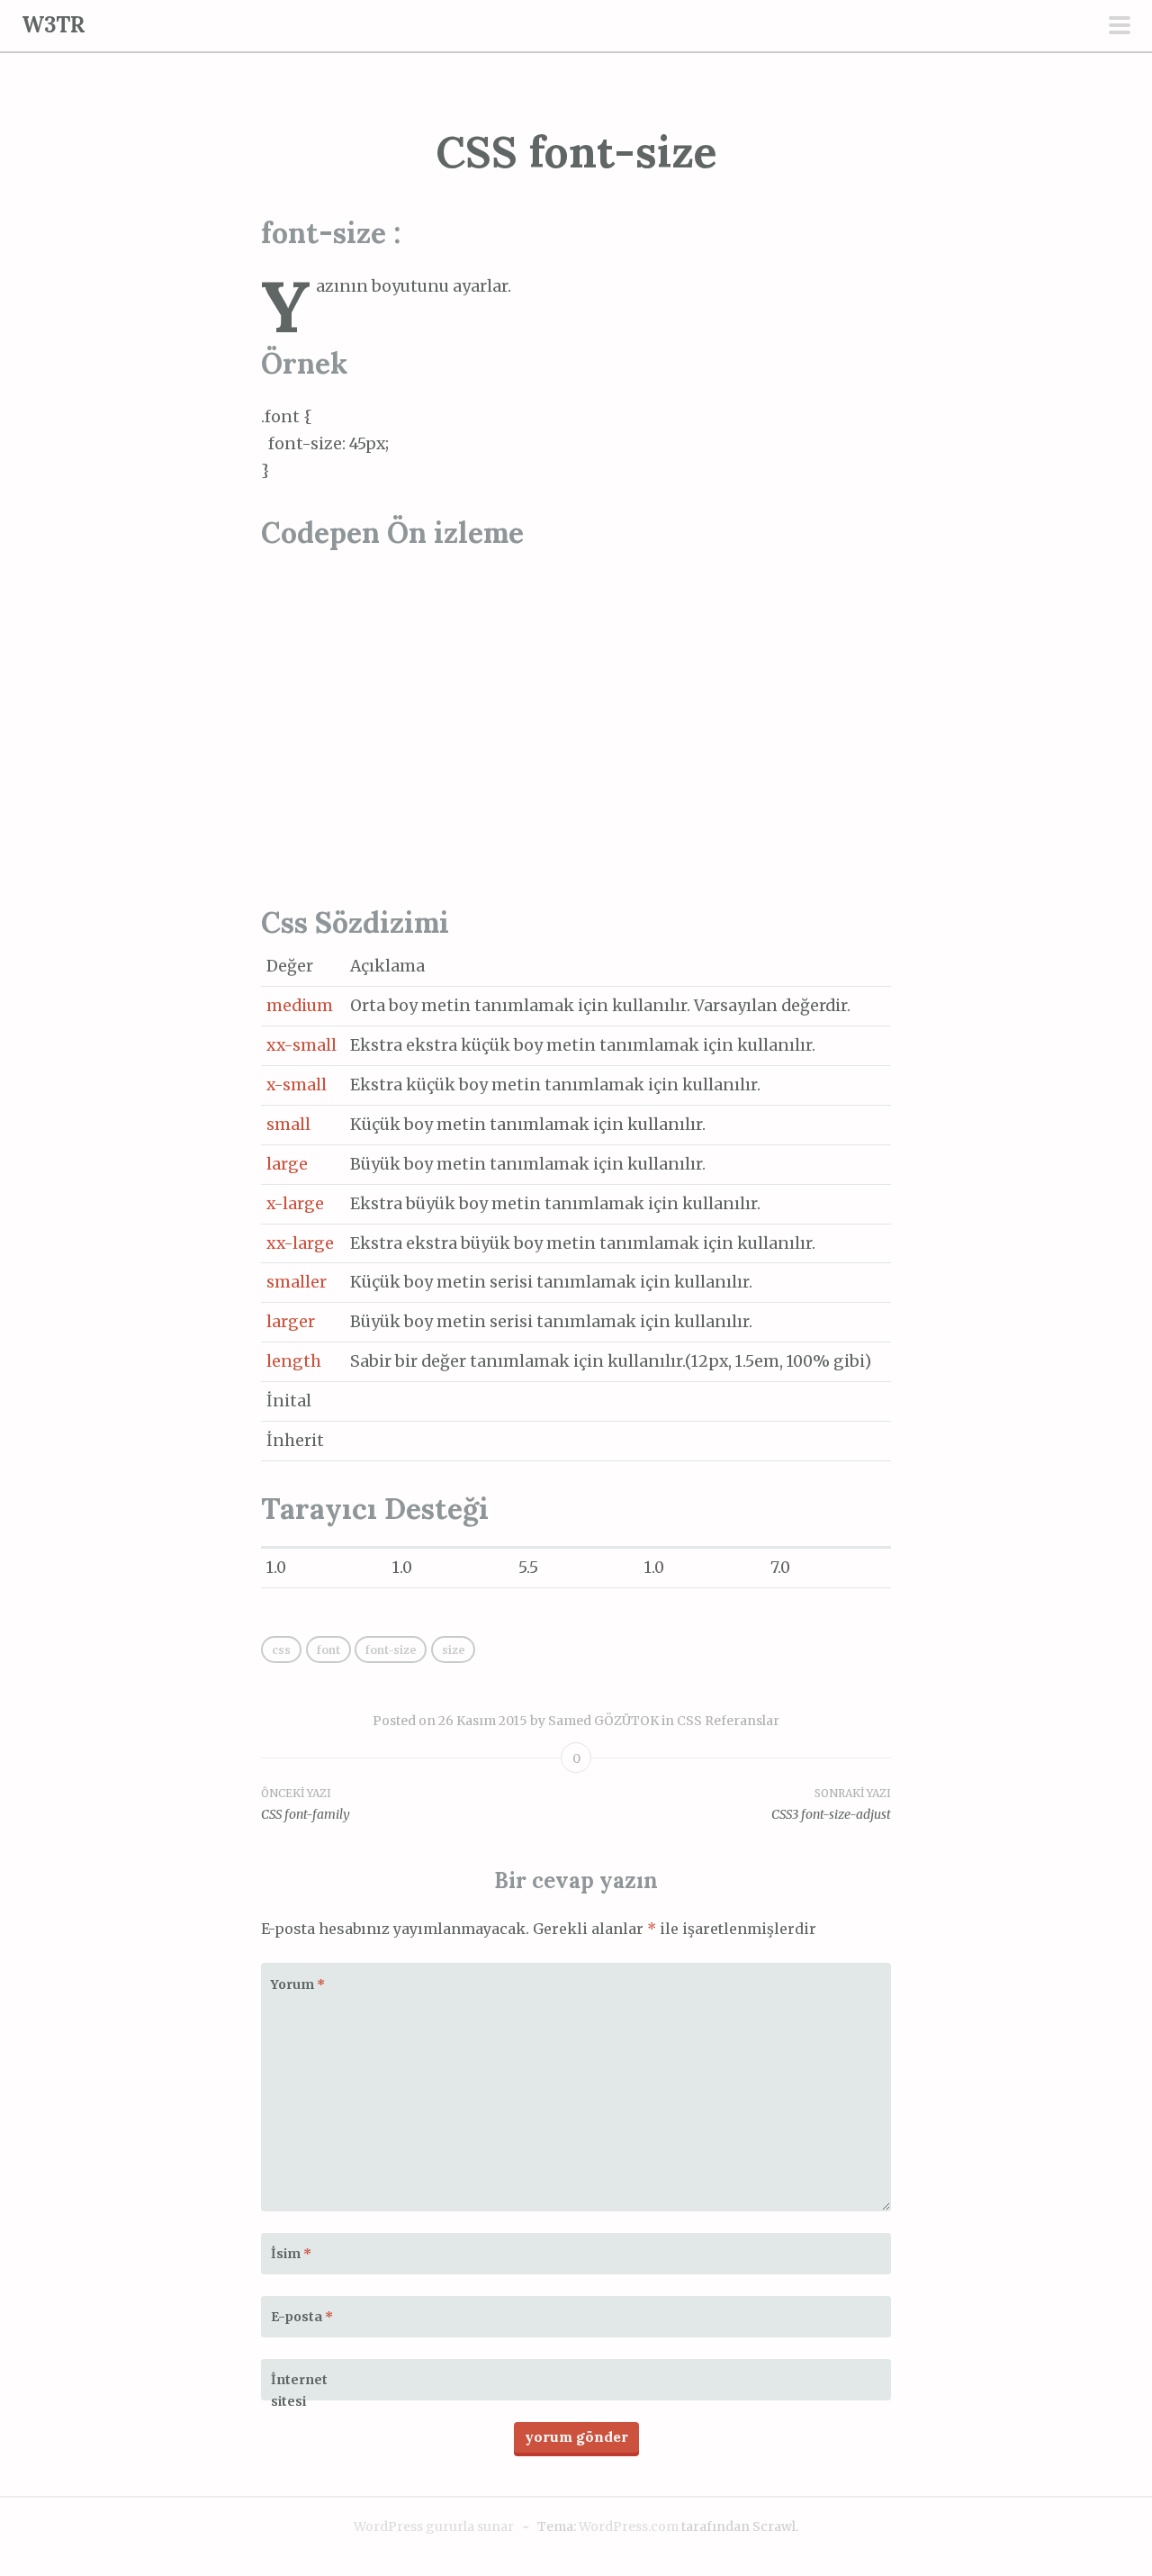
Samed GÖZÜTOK (603, 1721)
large (287, 1164)
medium (300, 1006)
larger (291, 1322)
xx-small (301, 1045)
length (294, 1361)
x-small (297, 1085)
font (328, 1650)
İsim (291, 2254)
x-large (295, 1204)
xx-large (300, 1243)
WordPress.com (629, 2526)
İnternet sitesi (299, 2391)
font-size (391, 1650)
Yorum (298, 1984)
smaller (297, 1282)
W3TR (54, 25)
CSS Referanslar (728, 1721)
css (281, 1650)
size (453, 1650)
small (288, 1125)
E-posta (302, 2317)
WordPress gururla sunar (434, 2526)
